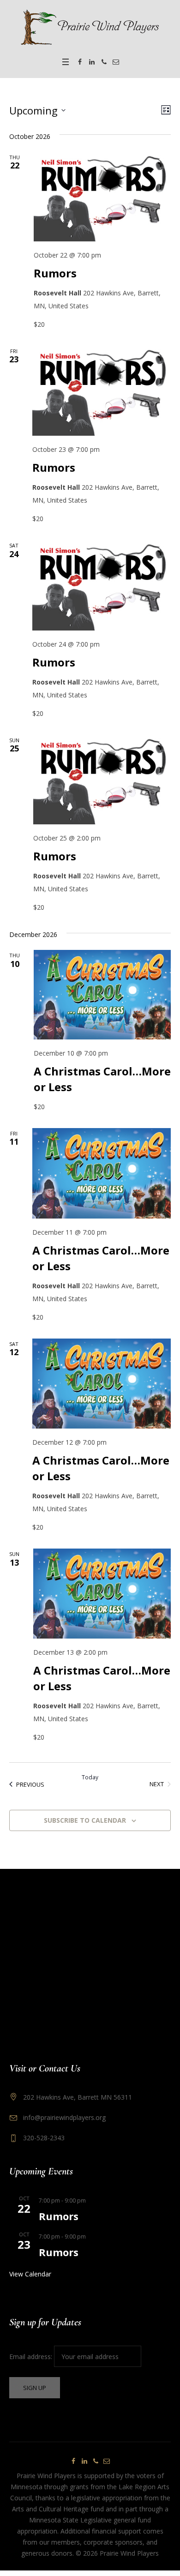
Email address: (32, 2357)
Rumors (55, 273)
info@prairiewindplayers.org (64, 2117)
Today (90, 1777)
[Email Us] (116, 62)
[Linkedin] (92, 62)
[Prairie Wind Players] (90, 27)
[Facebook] (80, 62)
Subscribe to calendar (85, 1820)
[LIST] (164, 110)
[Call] (104, 62)
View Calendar (30, 2274)
